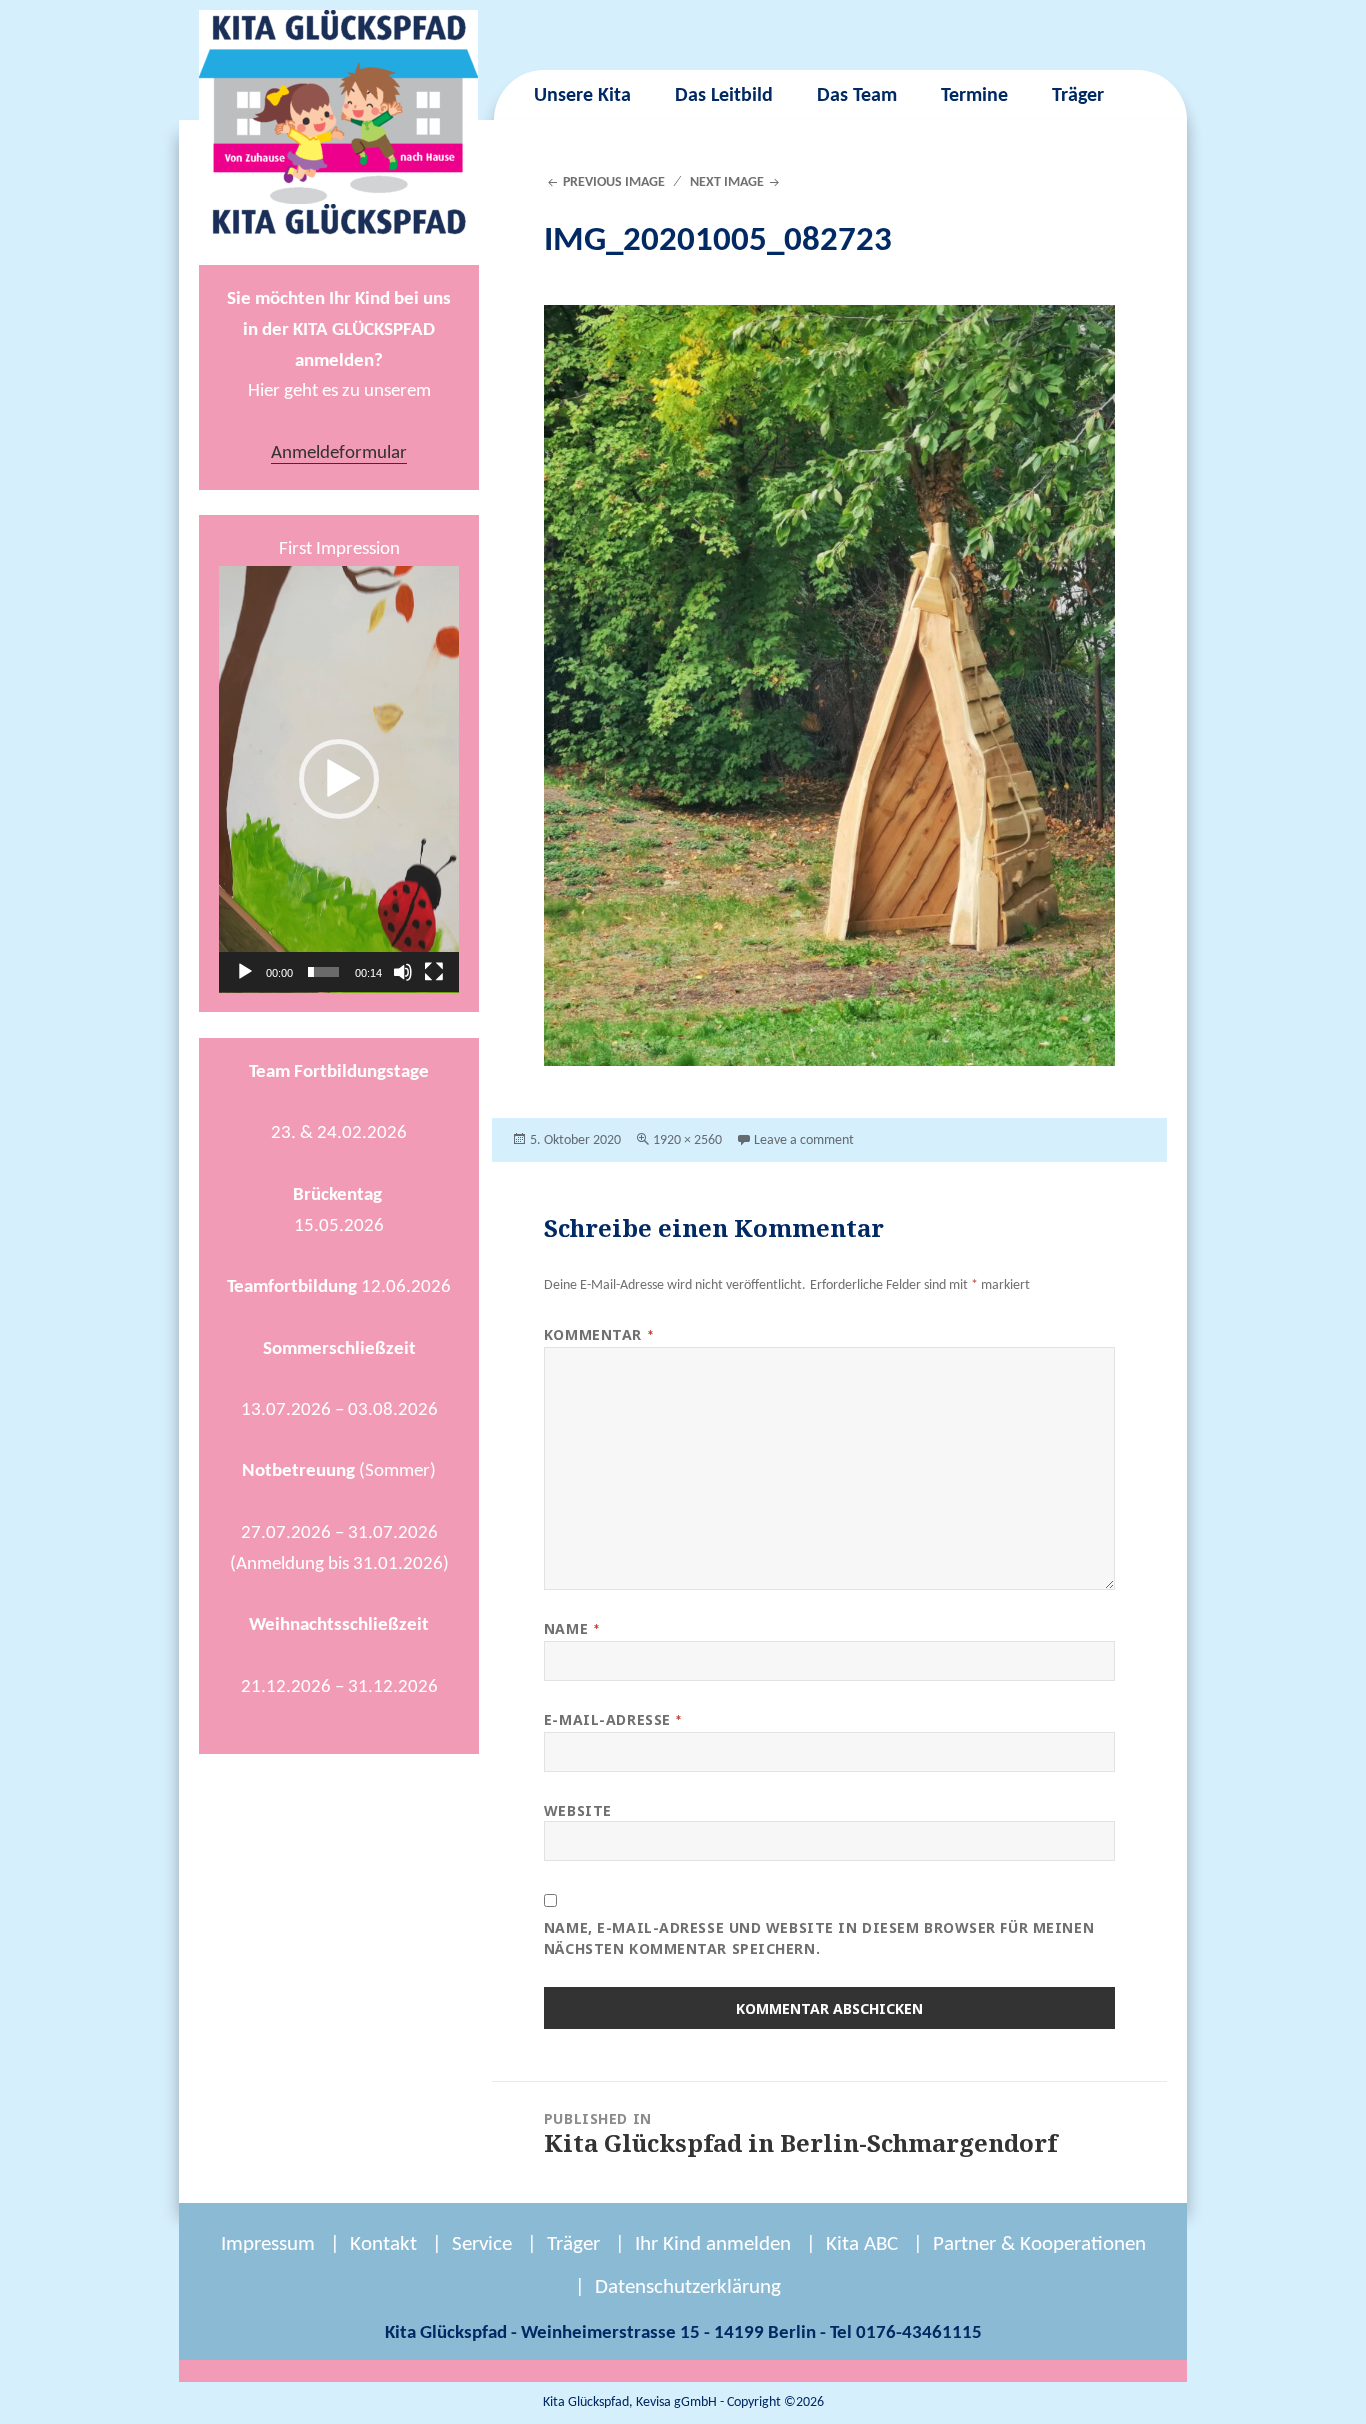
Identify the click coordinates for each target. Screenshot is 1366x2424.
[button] (339, 779)
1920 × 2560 (687, 1140)
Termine (974, 96)
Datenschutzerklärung (688, 2287)
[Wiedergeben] (245, 972)
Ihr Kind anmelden (713, 2244)
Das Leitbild (724, 96)
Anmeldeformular (339, 453)
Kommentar (599, 1334)
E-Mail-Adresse (613, 1719)
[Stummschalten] (403, 972)
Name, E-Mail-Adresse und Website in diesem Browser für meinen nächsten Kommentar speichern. (819, 1938)
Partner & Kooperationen (1039, 2244)
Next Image (727, 182)
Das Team (857, 96)
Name (572, 1628)
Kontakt (383, 2244)
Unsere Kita (582, 96)
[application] (339, 779)
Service (482, 2244)
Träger (1078, 96)
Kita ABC (862, 2244)
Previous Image (614, 182)
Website (578, 1810)
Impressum (268, 2244)
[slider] (323, 972)
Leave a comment (804, 1140)
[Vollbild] (434, 972)
